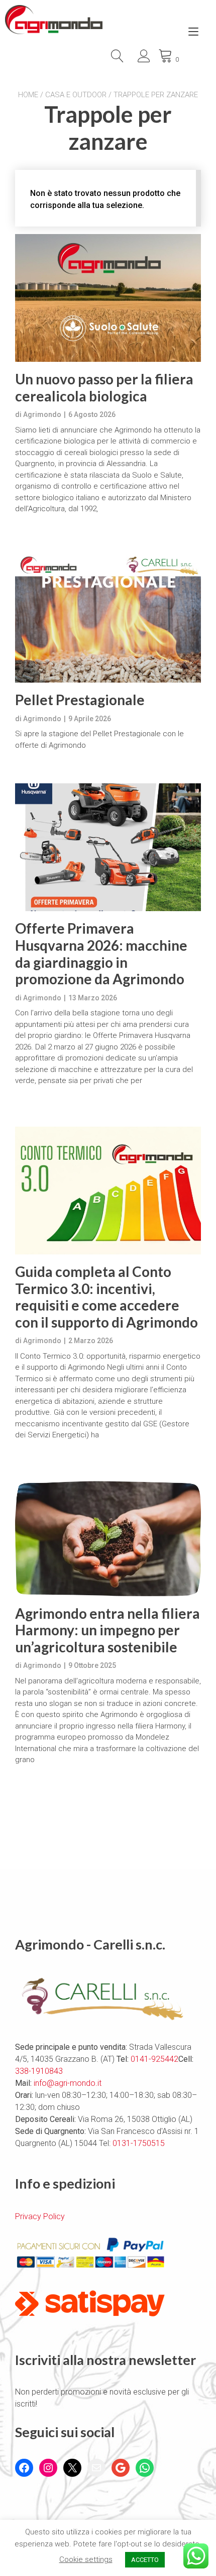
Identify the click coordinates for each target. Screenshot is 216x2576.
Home (28, 95)
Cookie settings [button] (86, 2559)
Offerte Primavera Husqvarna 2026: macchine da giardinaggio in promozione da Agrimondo (101, 954)
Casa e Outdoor (76, 95)
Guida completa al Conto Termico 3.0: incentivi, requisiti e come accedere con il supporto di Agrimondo (106, 1297)
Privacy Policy (40, 2216)
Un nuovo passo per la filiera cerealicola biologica (104, 388)
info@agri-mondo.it (68, 2083)
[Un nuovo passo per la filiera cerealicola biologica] (108, 298)
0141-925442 (154, 2059)
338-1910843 (39, 2071)
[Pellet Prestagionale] (108, 619)
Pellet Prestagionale (80, 700)
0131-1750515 (138, 2143)
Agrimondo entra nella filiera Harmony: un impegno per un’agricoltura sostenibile (107, 1630)
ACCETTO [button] (145, 2560)
